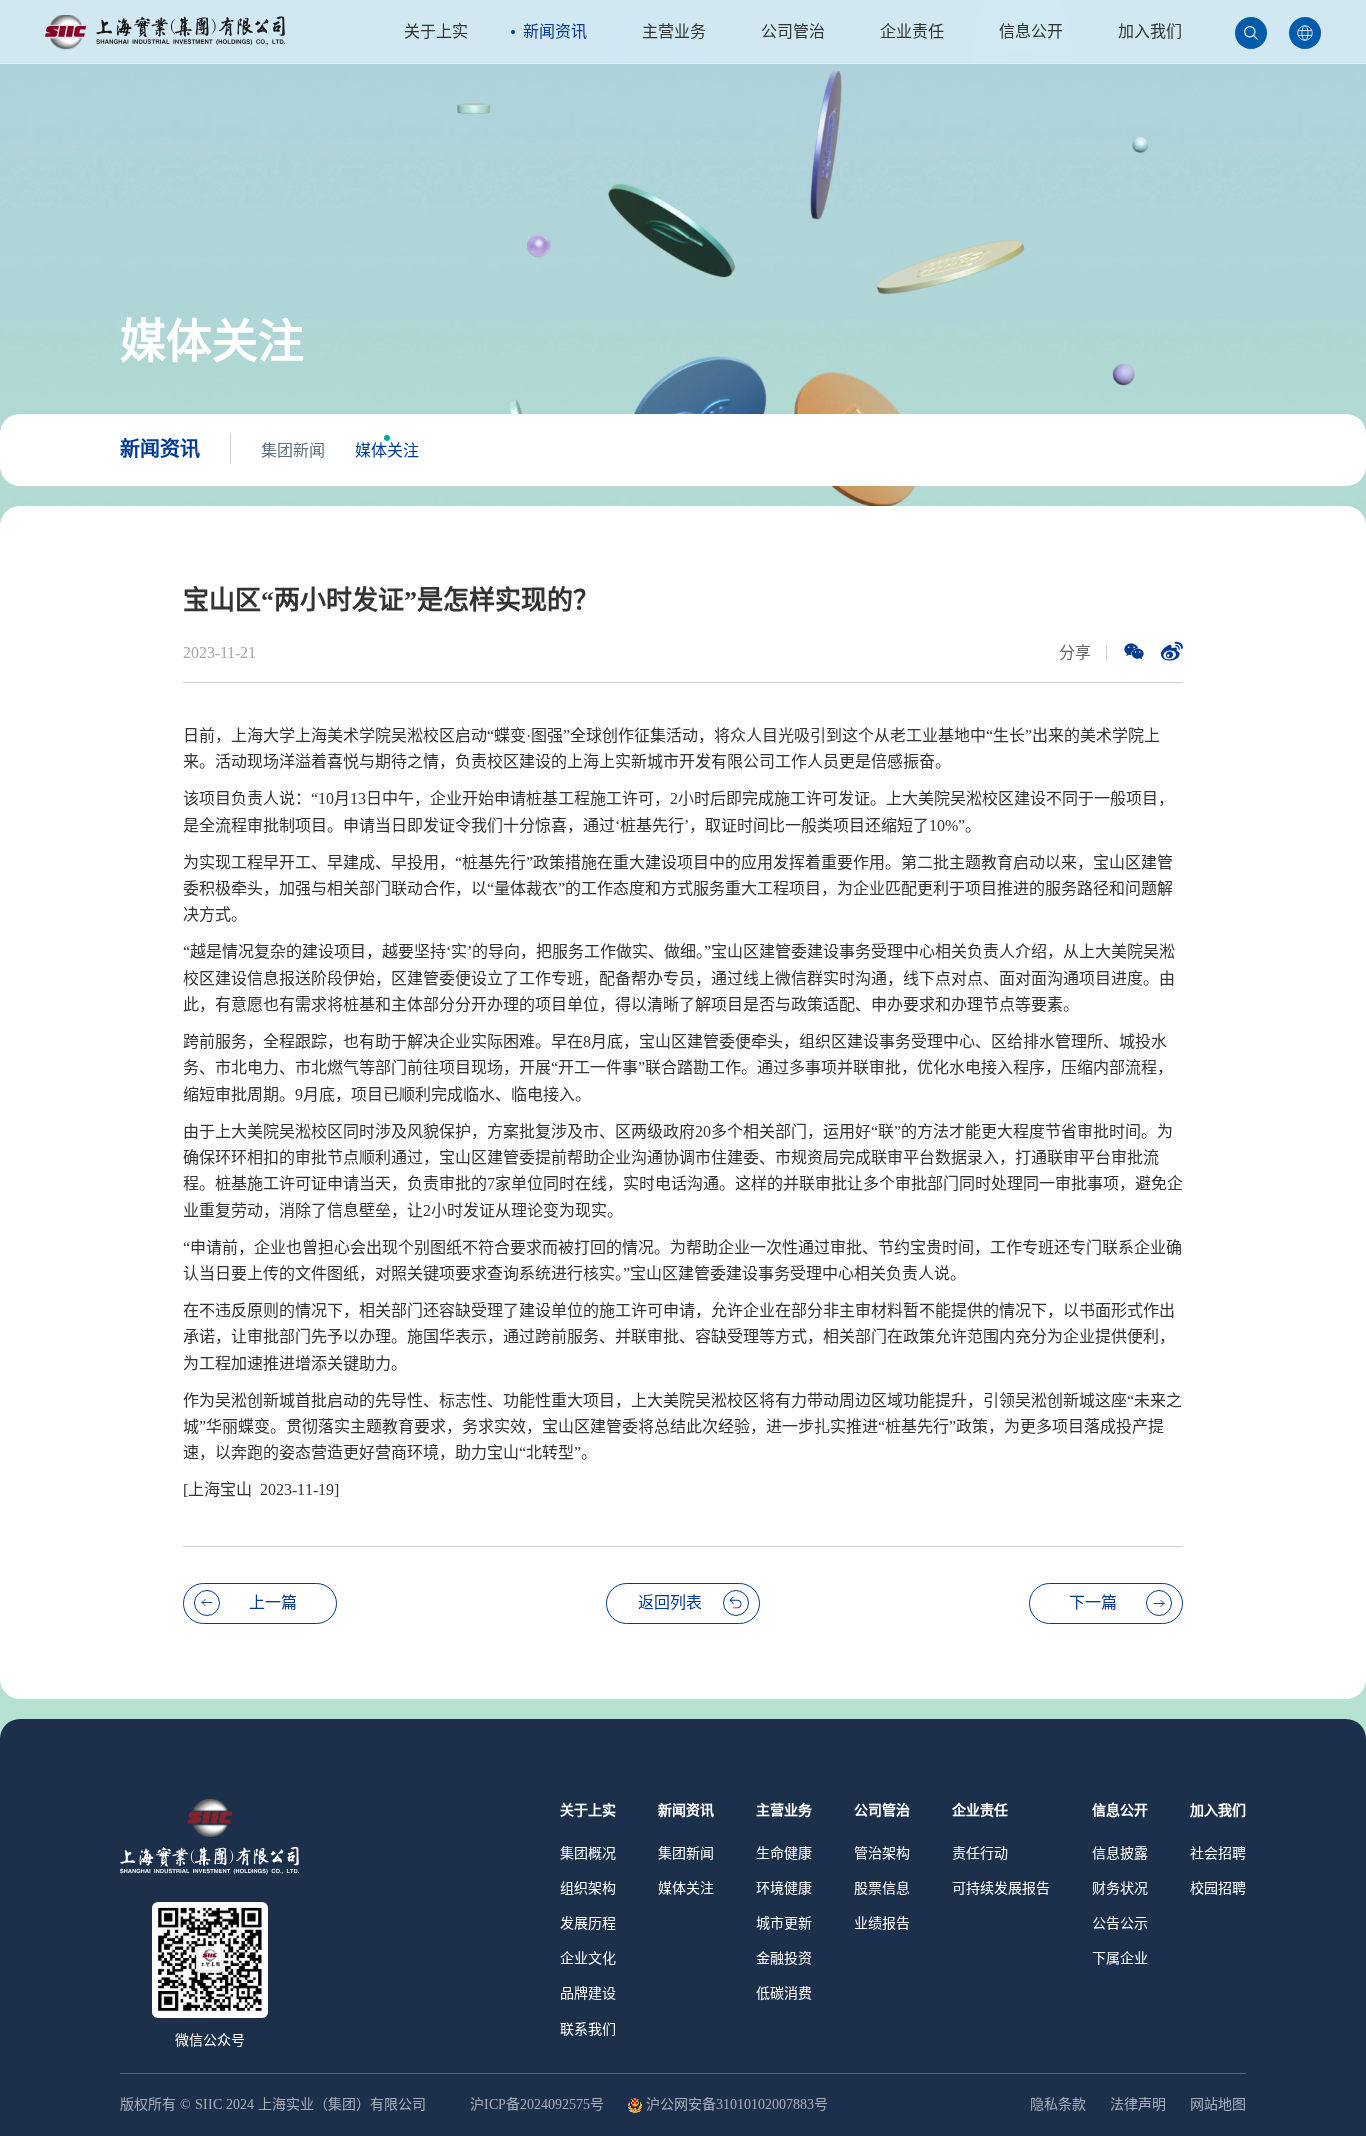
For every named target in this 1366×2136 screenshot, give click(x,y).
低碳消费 (784, 1993)
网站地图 (1218, 2104)
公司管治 (793, 31)
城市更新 (784, 1923)
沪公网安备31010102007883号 (737, 2105)
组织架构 (588, 1888)
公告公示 (1120, 1923)
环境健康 (784, 1888)
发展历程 (588, 1923)
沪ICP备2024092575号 (539, 2105)
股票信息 (882, 1888)
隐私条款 (1058, 2104)
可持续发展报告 (1001, 1888)
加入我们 (1150, 31)
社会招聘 (1218, 1853)
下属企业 (1120, 1958)
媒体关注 (387, 450)
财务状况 (1120, 1888)
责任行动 (980, 1853)
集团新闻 (293, 450)
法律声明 (1138, 2104)
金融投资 (784, 1958)
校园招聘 (1218, 1888)
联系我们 (588, 2029)
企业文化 (588, 1958)
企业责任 (912, 31)
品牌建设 (588, 1993)
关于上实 (436, 31)
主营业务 (674, 31)
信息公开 (1031, 31)
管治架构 (882, 1853)
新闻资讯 (555, 31)
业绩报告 (882, 1923)
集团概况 (588, 1853)
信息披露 (1120, 1853)
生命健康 (784, 1853)
